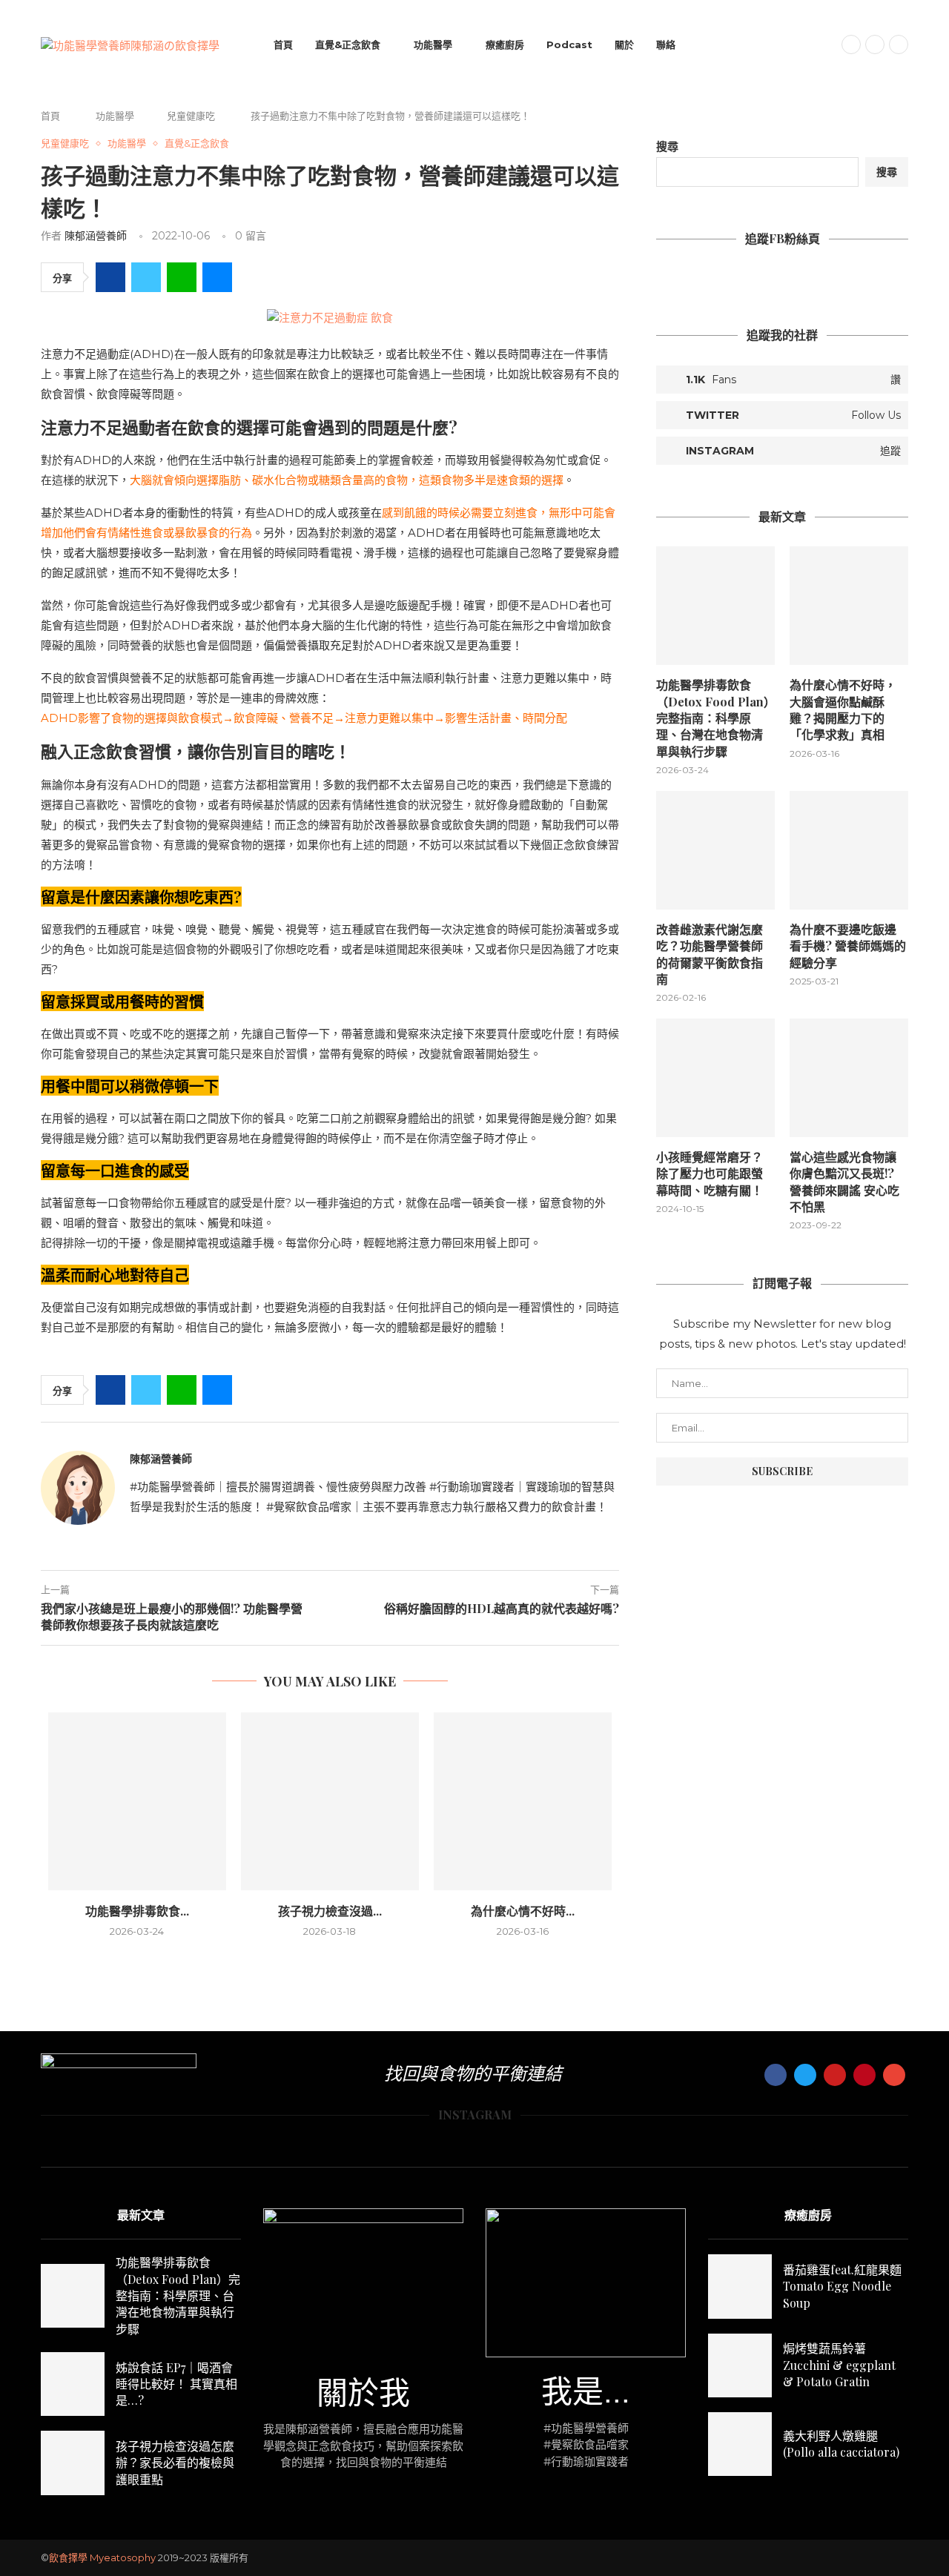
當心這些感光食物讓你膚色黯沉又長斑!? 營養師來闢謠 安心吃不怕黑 (844, 1182)
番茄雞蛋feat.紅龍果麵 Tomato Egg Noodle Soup (842, 2286)
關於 (624, 44)
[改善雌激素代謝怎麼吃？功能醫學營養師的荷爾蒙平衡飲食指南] (715, 850)
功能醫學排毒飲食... (137, 1911)
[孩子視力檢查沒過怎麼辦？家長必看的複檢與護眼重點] (330, 1801)
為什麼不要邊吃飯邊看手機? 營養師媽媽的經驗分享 (848, 946)
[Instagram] (875, 44)
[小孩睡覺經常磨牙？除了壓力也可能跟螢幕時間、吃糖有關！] (715, 1078)
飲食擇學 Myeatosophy (102, 2557)
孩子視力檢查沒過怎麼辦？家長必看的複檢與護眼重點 (175, 2463)
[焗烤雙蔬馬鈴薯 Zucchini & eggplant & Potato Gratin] (740, 2365)
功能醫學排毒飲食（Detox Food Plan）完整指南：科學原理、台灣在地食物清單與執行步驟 (713, 718)
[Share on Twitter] (146, 277)
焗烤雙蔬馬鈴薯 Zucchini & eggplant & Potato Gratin (839, 2365)
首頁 (283, 44)
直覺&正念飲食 (348, 44)
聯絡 (666, 44)
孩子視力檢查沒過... (330, 1911)
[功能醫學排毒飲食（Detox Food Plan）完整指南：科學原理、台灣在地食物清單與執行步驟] (137, 1801)
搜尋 (667, 146)
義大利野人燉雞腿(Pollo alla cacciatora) (841, 2444)
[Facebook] (851, 44)
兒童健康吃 (191, 116)
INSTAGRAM (475, 2115)
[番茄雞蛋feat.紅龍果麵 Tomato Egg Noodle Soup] (740, 2286)
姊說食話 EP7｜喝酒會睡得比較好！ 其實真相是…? (176, 2384)
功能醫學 (433, 44)
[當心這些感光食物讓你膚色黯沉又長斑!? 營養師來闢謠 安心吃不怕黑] (849, 1078)
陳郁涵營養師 (96, 236)
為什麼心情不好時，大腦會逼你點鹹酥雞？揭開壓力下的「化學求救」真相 (843, 709)
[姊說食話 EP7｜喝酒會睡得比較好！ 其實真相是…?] (73, 2384)
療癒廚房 (505, 44)
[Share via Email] (217, 277)
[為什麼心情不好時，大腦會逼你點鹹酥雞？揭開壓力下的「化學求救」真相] (523, 1801)
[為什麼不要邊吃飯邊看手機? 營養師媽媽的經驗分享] (849, 850)
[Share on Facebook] (110, 277)
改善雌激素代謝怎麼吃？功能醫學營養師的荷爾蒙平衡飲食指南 (710, 954)
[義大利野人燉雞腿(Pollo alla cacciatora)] (740, 2444)
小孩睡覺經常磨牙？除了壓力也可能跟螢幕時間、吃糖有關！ (710, 1173)
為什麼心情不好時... (523, 1911)
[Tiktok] (899, 44)
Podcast (569, 44)
